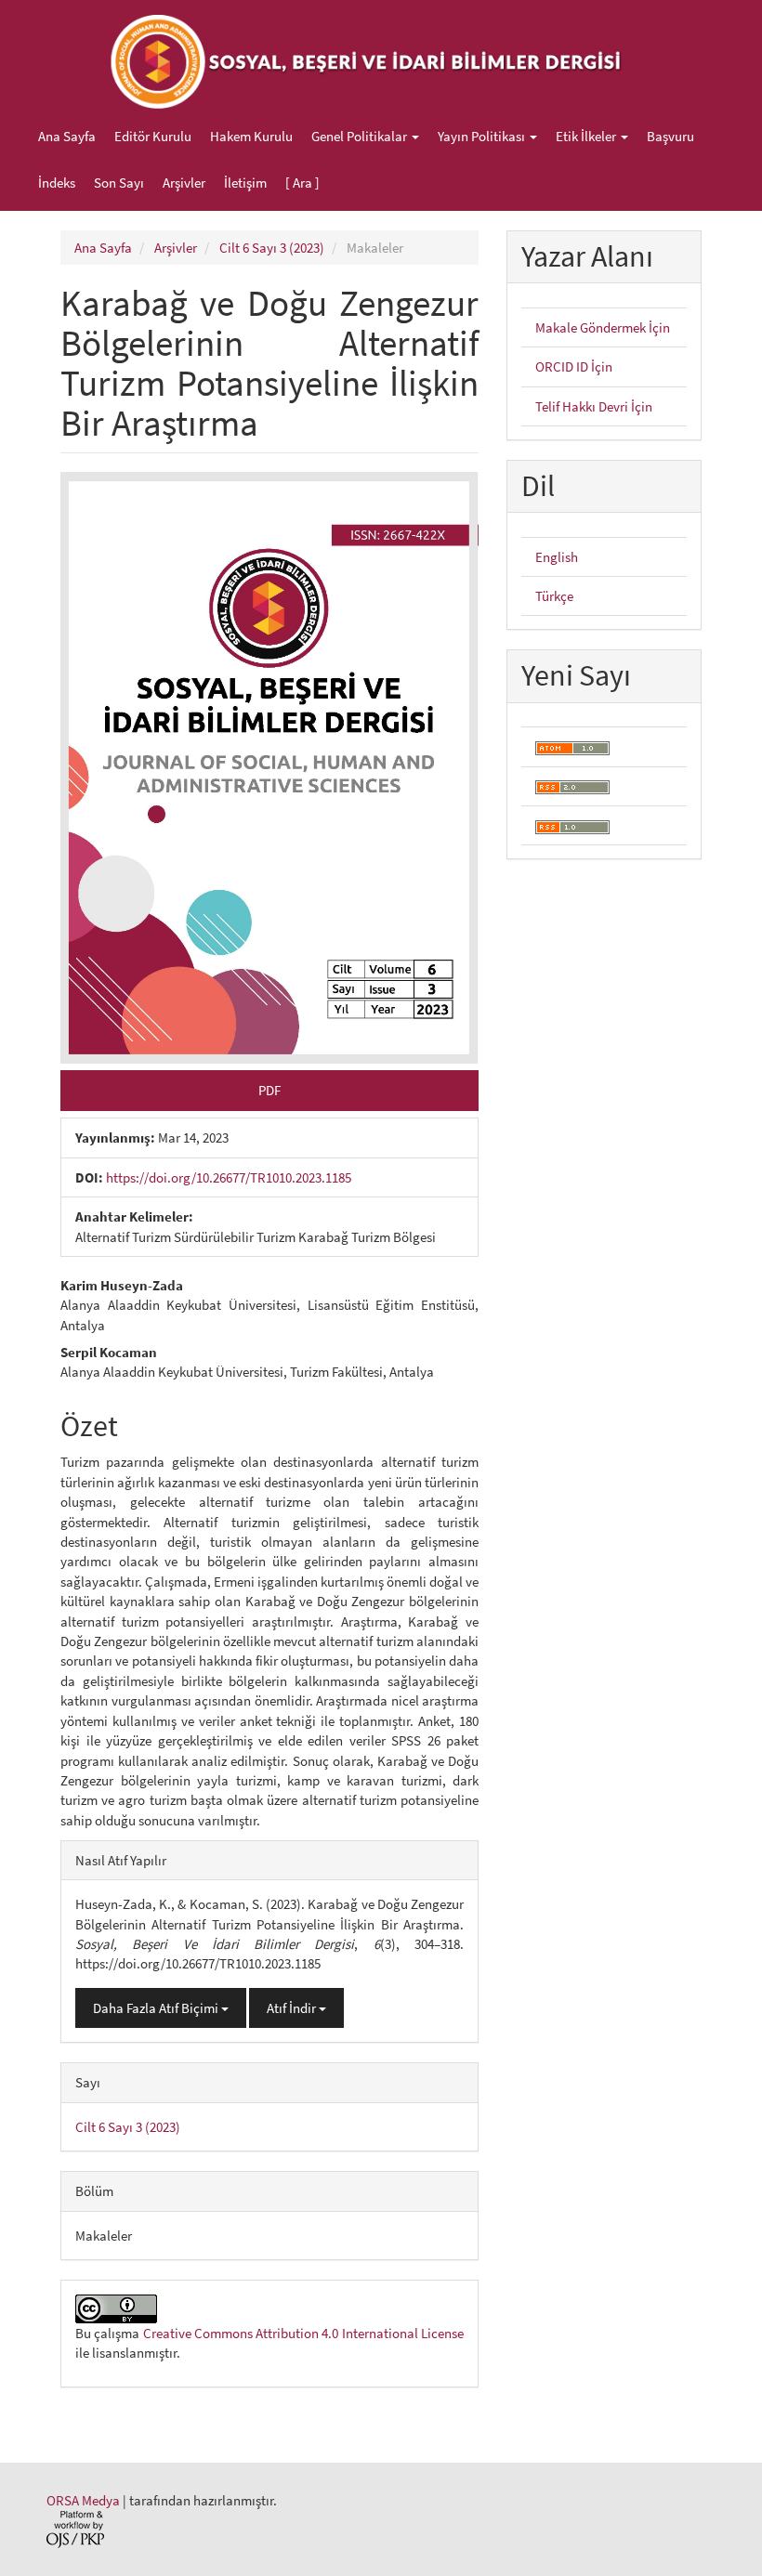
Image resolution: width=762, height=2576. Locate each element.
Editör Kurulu (153, 136)
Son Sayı (119, 183)
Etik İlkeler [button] (587, 136)
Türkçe (554, 596)
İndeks (57, 183)
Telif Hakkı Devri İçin (594, 406)
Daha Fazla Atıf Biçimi (157, 2008)
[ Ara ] (302, 183)
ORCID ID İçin (574, 366)
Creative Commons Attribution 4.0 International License (303, 2333)
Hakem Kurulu (251, 136)
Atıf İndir (293, 2008)
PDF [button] (269, 1090)
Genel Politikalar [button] (361, 136)
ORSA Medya (83, 2500)
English (557, 557)
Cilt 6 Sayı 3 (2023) (272, 248)
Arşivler (184, 183)
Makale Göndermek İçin (603, 327)
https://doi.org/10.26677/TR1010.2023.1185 (229, 1177)
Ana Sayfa (67, 136)
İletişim (245, 183)
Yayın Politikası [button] (483, 136)
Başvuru (670, 136)
